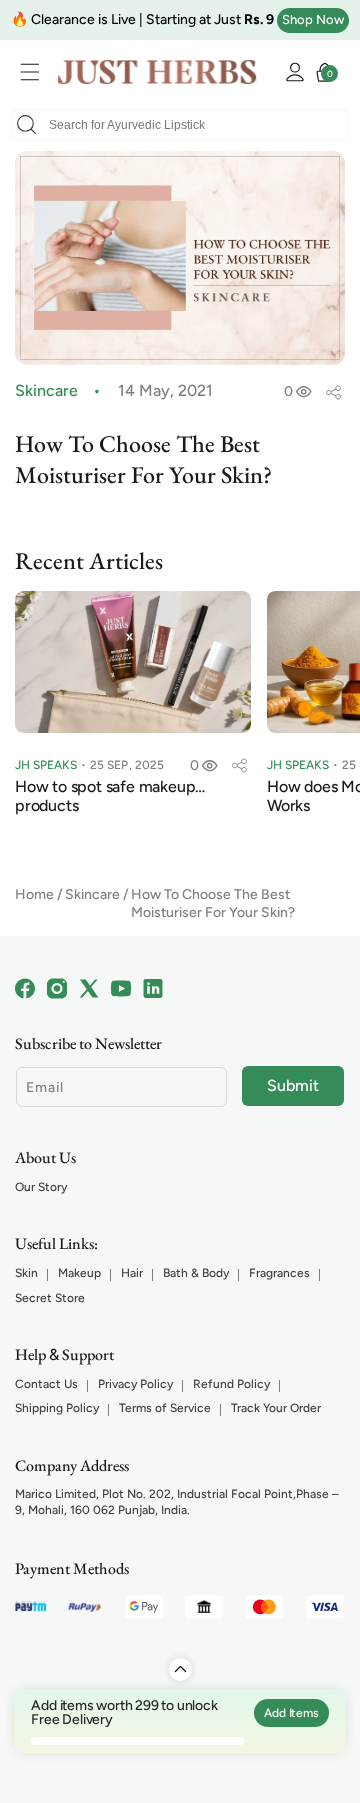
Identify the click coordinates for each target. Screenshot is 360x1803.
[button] (35, 72)
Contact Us (46, 1384)
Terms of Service (165, 1408)
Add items (291, 1713)
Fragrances (279, 1273)
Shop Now (313, 19)
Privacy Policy (135, 1384)
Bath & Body (196, 1273)
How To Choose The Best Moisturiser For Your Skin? (213, 903)
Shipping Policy (57, 1408)
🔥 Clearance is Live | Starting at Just (142, 19)
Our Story (41, 1187)
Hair (132, 1273)
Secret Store (50, 1298)
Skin (26, 1273)
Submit (293, 1085)
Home (34, 894)
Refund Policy (231, 1384)
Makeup (79, 1273)
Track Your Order (276, 1408)
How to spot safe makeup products (105, 786)
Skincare (92, 894)
